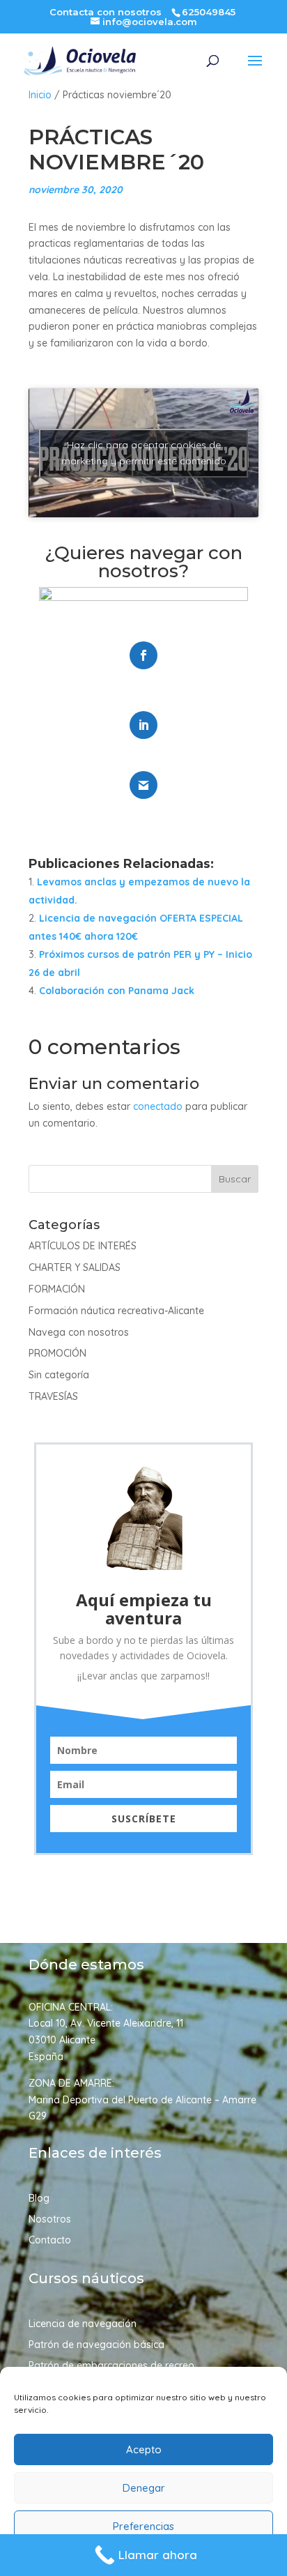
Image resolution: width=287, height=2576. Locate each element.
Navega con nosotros (79, 1332)
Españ (43, 2057)
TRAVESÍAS (53, 1396)
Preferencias (143, 2526)
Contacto (50, 2241)
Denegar (144, 2488)
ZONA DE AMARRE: (71, 2083)
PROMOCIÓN (57, 1353)
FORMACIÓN (57, 1289)
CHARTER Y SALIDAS (75, 1267)
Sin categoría (59, 1375)
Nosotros (50, 2220)
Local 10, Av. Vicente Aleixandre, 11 (106, 2023)
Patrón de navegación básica (96, 2345)
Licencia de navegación (83, 2324)
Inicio (40, 95)
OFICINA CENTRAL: (71, 2007)
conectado (158, 1106)
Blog (39, 2199)
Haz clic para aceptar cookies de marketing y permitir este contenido (144, 453)
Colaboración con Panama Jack (117, 991)
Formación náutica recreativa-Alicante (116, 1311)
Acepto (144, 2449)
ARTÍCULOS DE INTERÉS (83, 1246)
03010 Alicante (62, 2040)
